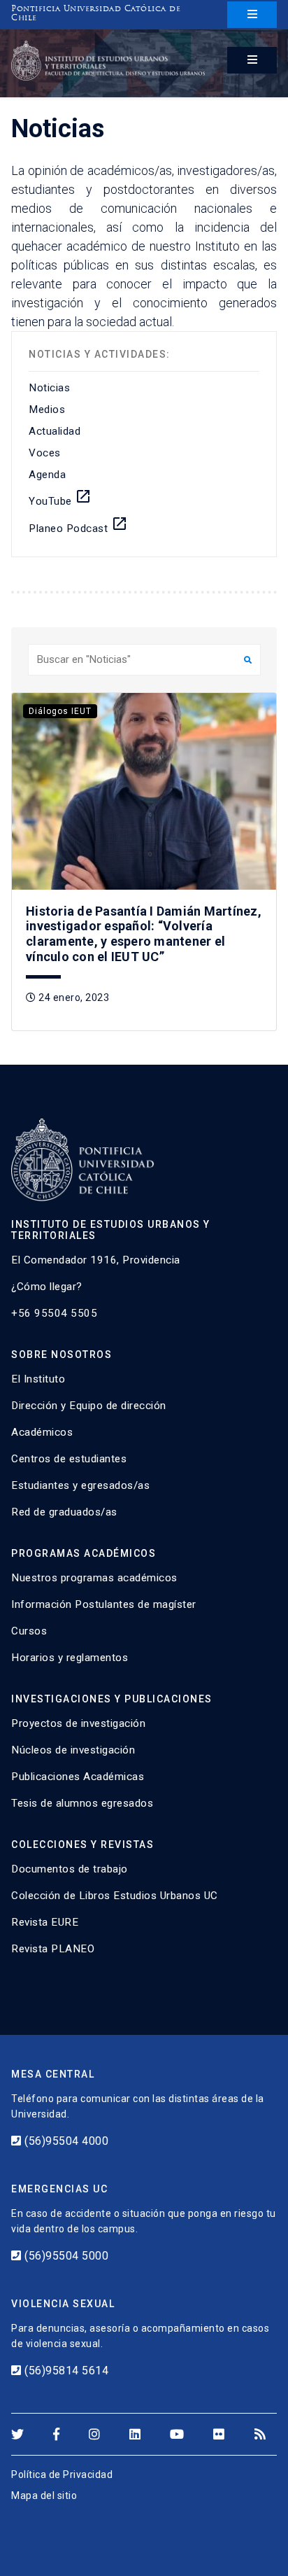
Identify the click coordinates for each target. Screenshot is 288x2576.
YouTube (60, 498)
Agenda (47, 475)
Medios (47, 409)
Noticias (49, 388)
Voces (45, 453)
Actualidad (55, 431)
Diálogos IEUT (60, 711)
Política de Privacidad (62, 2474)
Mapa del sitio (44, 2495)
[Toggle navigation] (252, 15)
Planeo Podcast (78, 525)
